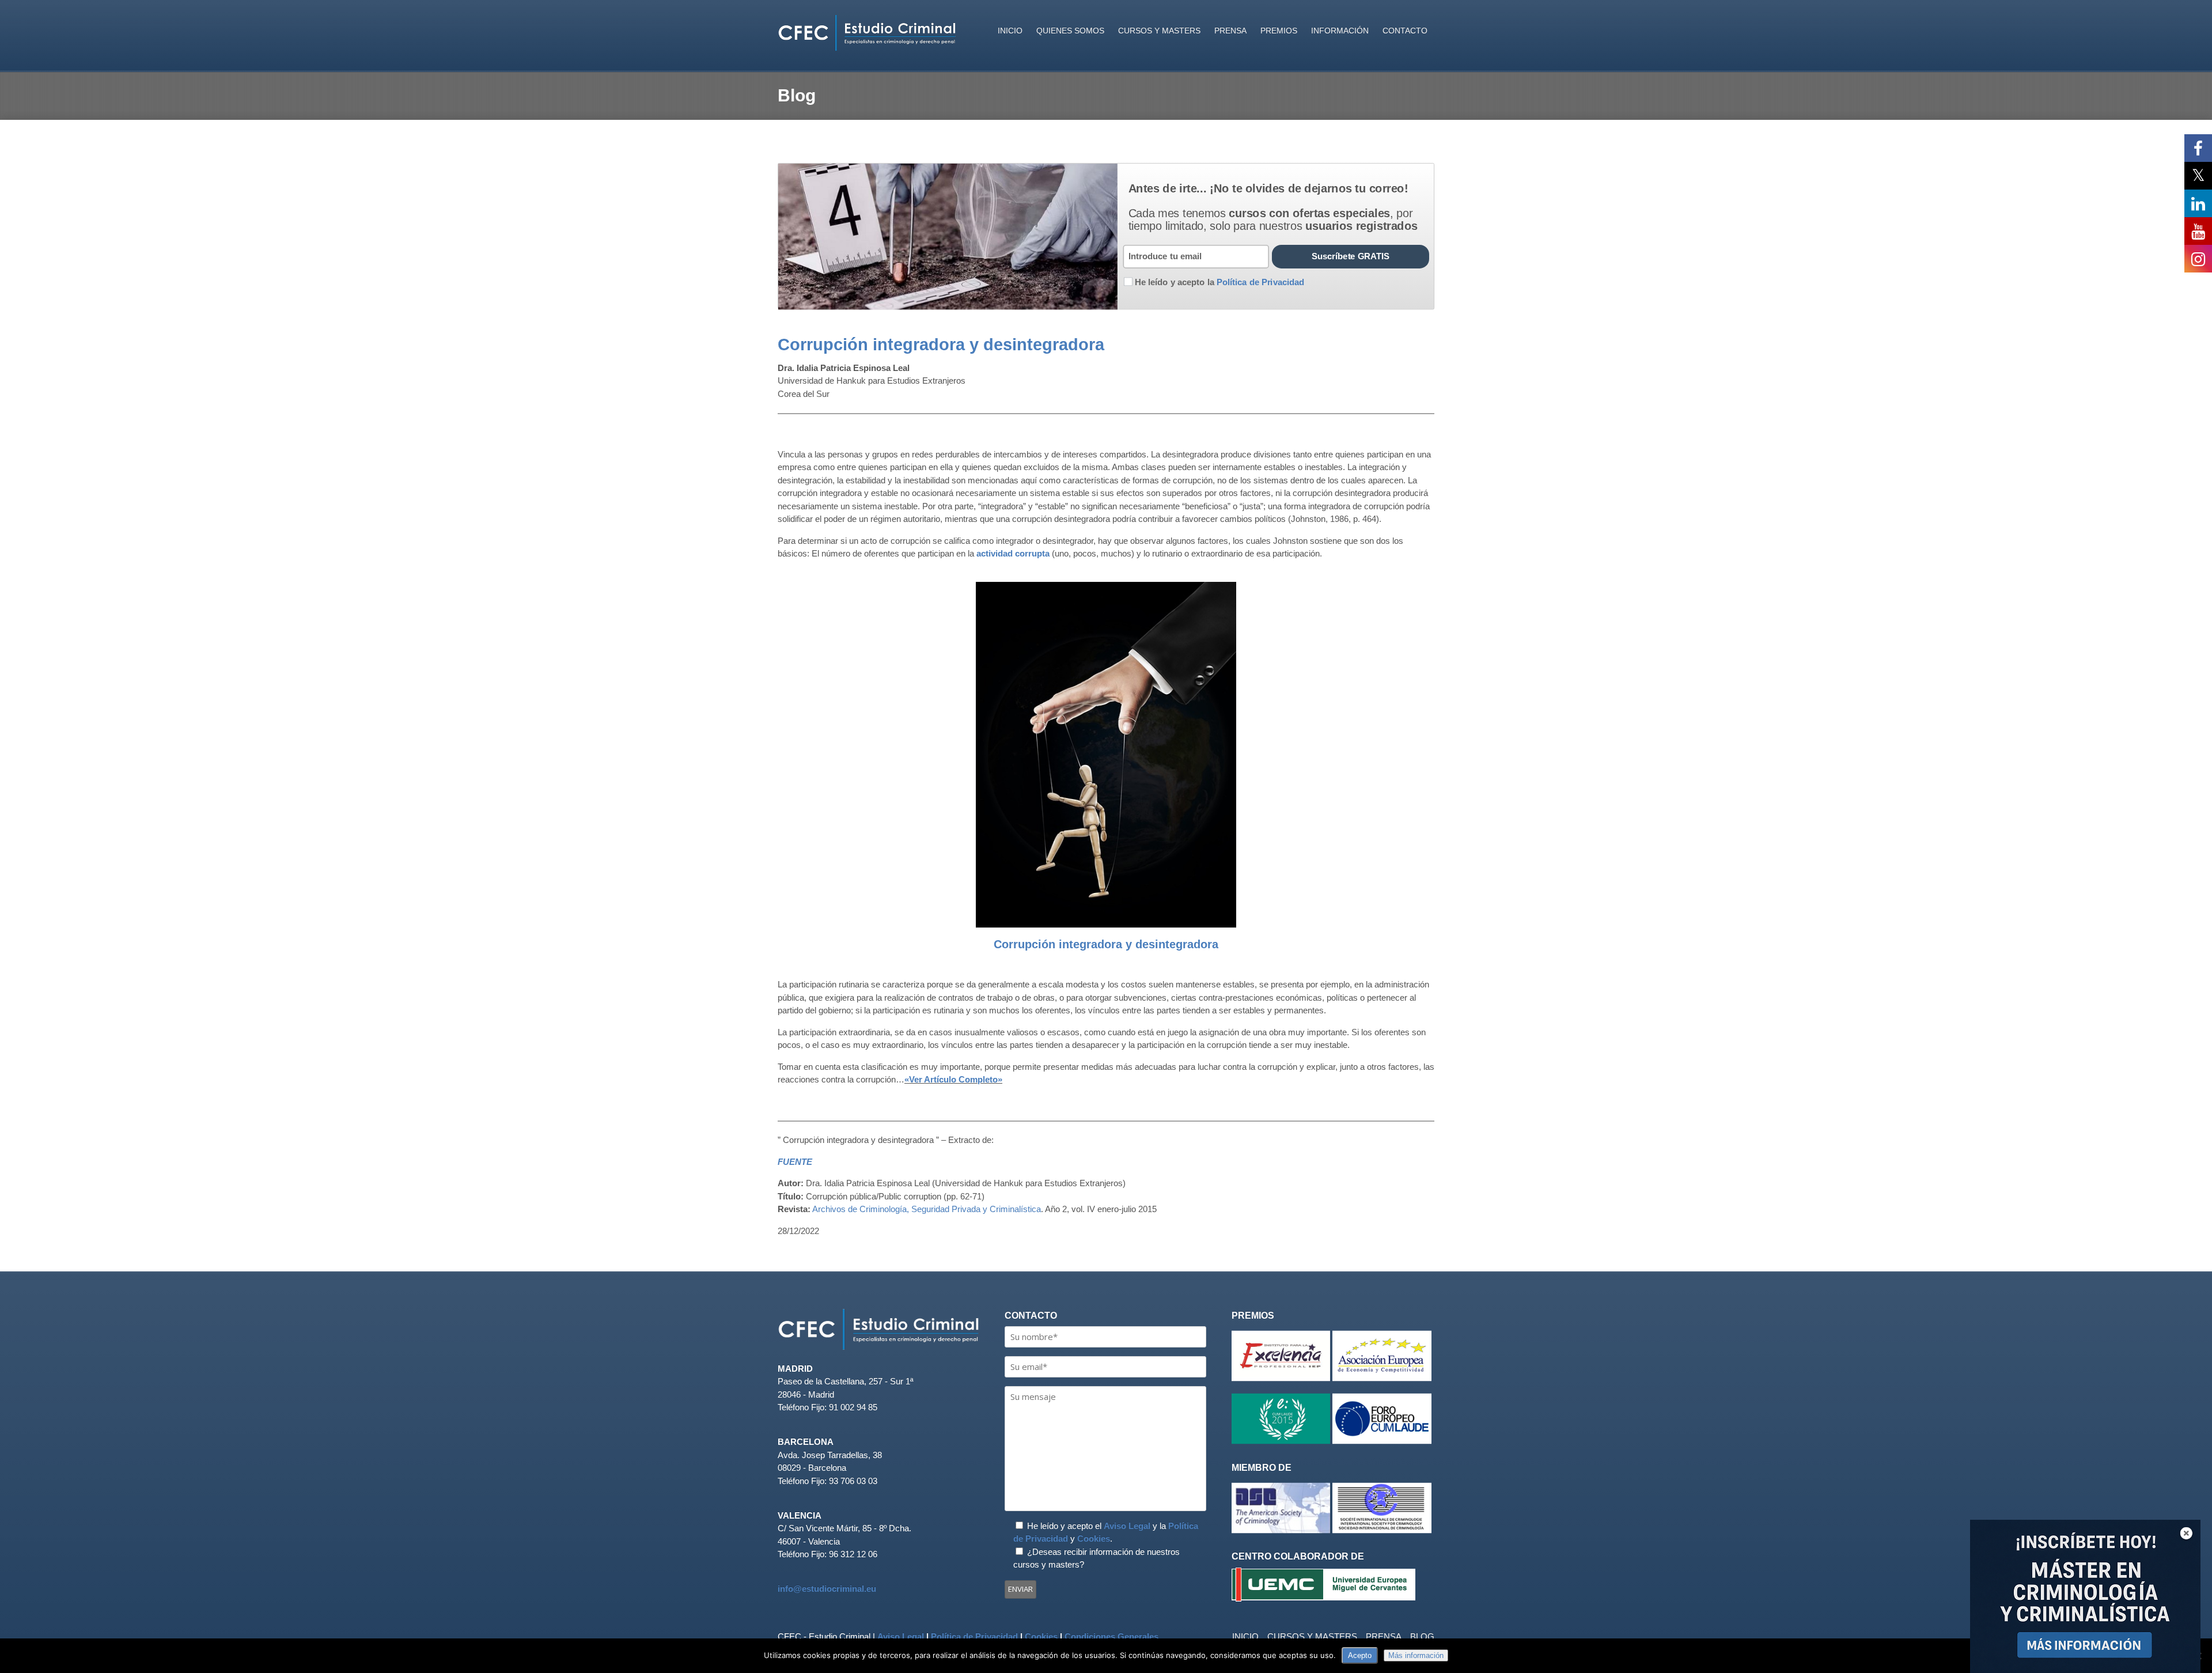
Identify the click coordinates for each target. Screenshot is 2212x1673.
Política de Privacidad (974, 1636)
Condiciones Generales (1111, 1636)
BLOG (1422, 1636)
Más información (1416, 1655)
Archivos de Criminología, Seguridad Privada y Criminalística (927, 1209)
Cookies (1094, 1538)
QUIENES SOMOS (1070, 31)
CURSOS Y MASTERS (1159, 31)
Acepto (1360, 1655)
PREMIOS (1279, 31)
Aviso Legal (1127, 1526)
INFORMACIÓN (1340, 31)
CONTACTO (1405, 31)
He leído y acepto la (1219, 282)
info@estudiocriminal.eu (827, 1589)
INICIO (1010, 31)
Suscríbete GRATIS (1351, 256)
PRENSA (1230, 31)
